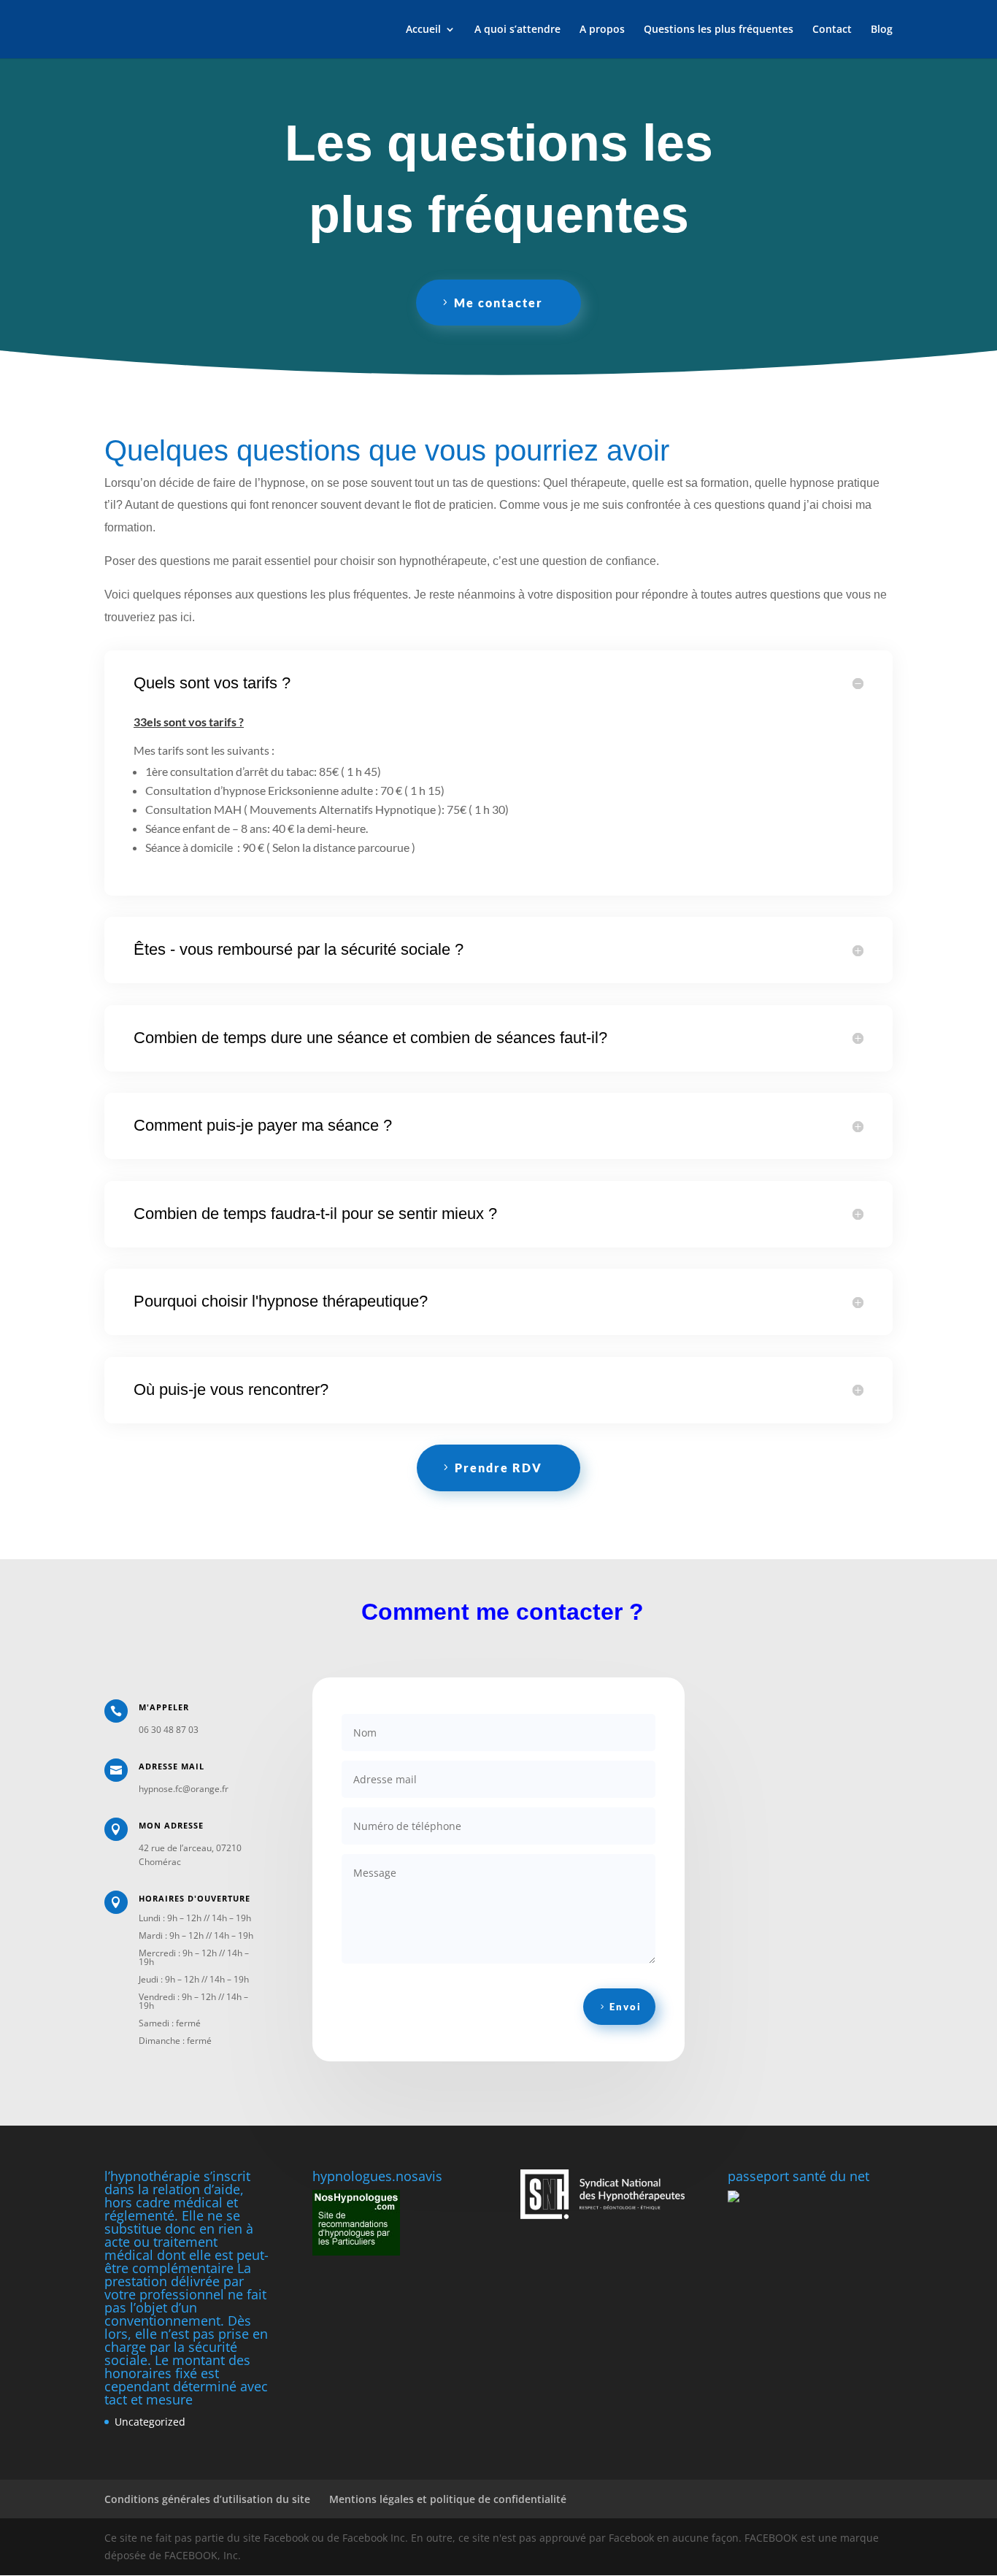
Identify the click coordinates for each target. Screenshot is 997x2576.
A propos (602, 30)
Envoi (625, 2007)
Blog (882, 30)
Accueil (423, 30)
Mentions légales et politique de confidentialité (448, 2499)
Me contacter (498, 303)
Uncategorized (150, 2422)
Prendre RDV (498, 1468)
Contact (832, 30)
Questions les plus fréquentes (719, 30)
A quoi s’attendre (517, 30)
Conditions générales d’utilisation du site (207, 2499)
